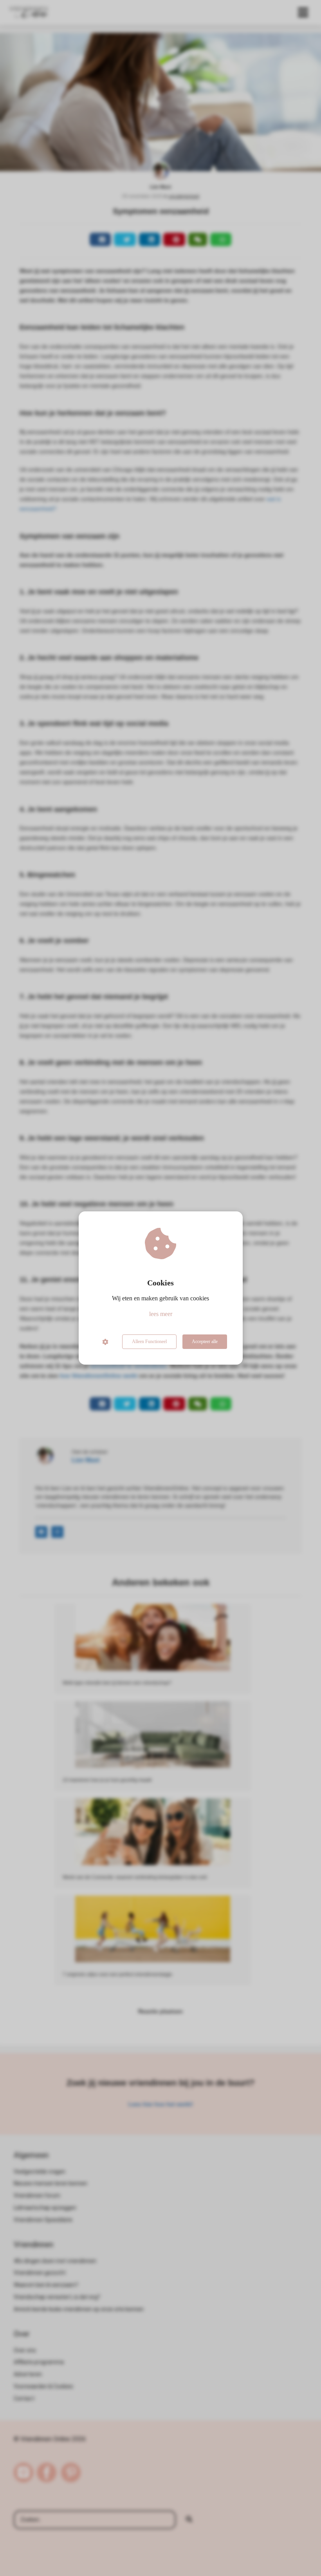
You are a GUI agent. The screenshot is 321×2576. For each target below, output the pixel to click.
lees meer (161, 1314)
